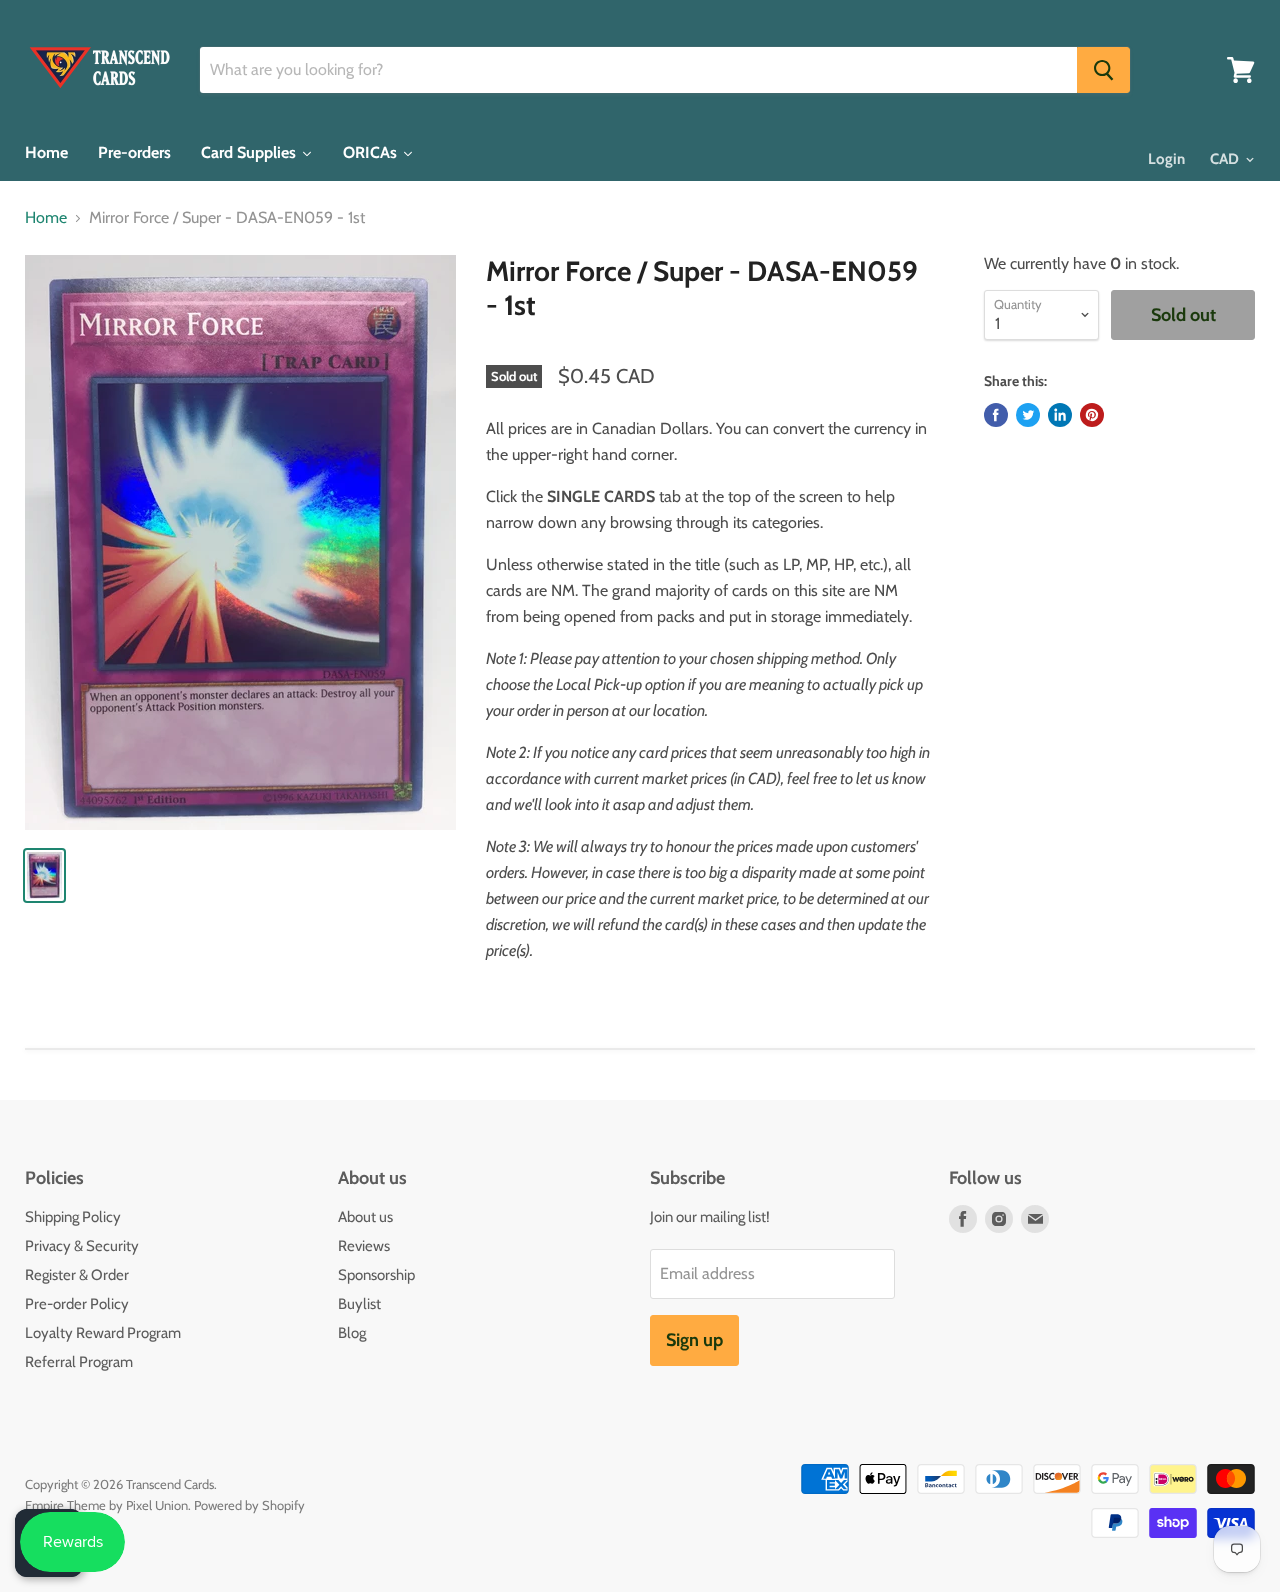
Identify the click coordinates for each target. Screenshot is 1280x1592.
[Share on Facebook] (996, 415)
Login (1166, 159)
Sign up (694, 1340)
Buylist (359, 1304)
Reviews (364, 1246)
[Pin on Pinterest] (1092, 415)
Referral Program (79, 1362)
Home (46, 218)
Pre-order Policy (77, 1304)
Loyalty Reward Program (103, 1333)
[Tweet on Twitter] (1028, 415)
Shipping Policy (73, 1217)
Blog (352, 1333)
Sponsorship (376, 1275)
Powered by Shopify (249, 1505)
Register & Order (77, 1275)
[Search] (1103, 70)
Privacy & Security (82, 1246)
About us (365, 1217)
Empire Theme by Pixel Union (106, 1505)
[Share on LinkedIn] (1060, 415)
